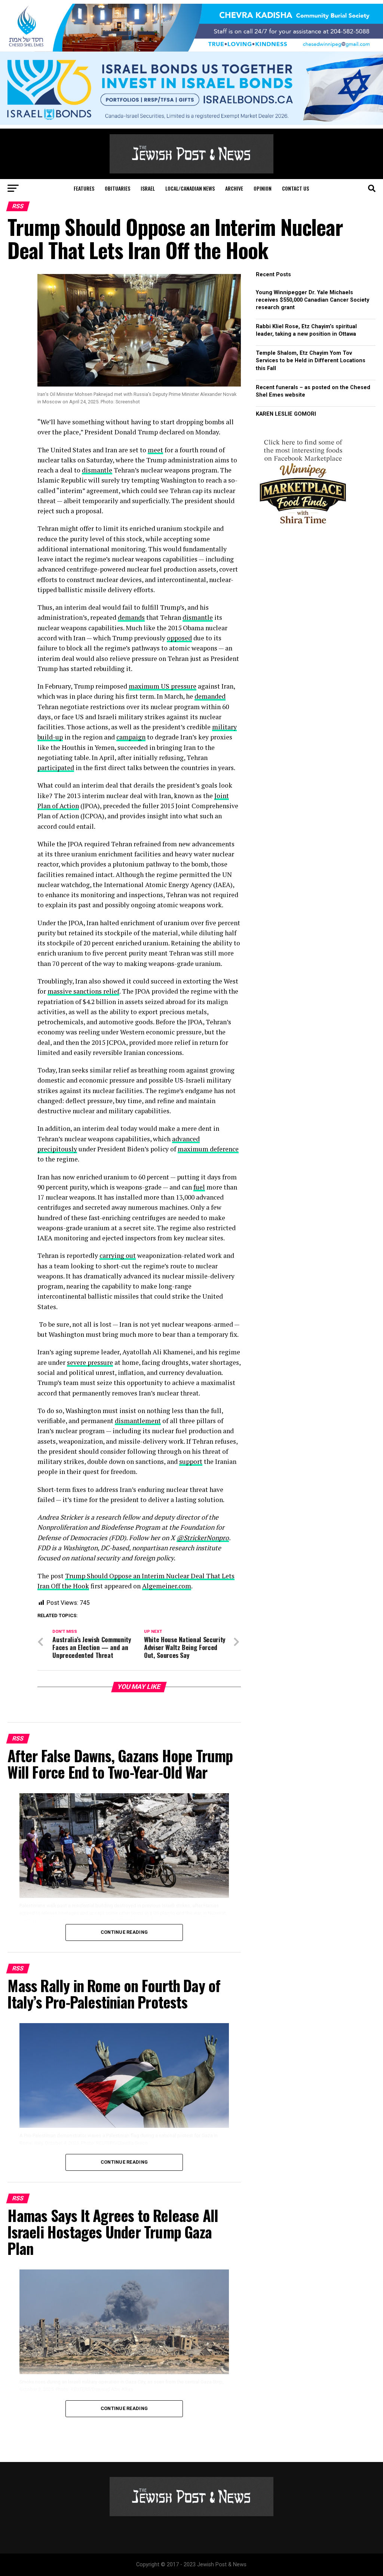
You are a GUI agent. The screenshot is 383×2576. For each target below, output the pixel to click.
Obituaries (117, 188)
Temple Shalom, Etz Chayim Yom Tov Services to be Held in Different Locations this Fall (311, 361)
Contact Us (295, 188)
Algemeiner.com (167, 1586)
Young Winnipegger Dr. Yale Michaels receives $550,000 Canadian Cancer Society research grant (312, 300)
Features (84, 188)
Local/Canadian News (190, 188)
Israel (148, 188)
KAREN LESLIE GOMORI (286, 414)
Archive (234, 188)
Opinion (263, 188)
